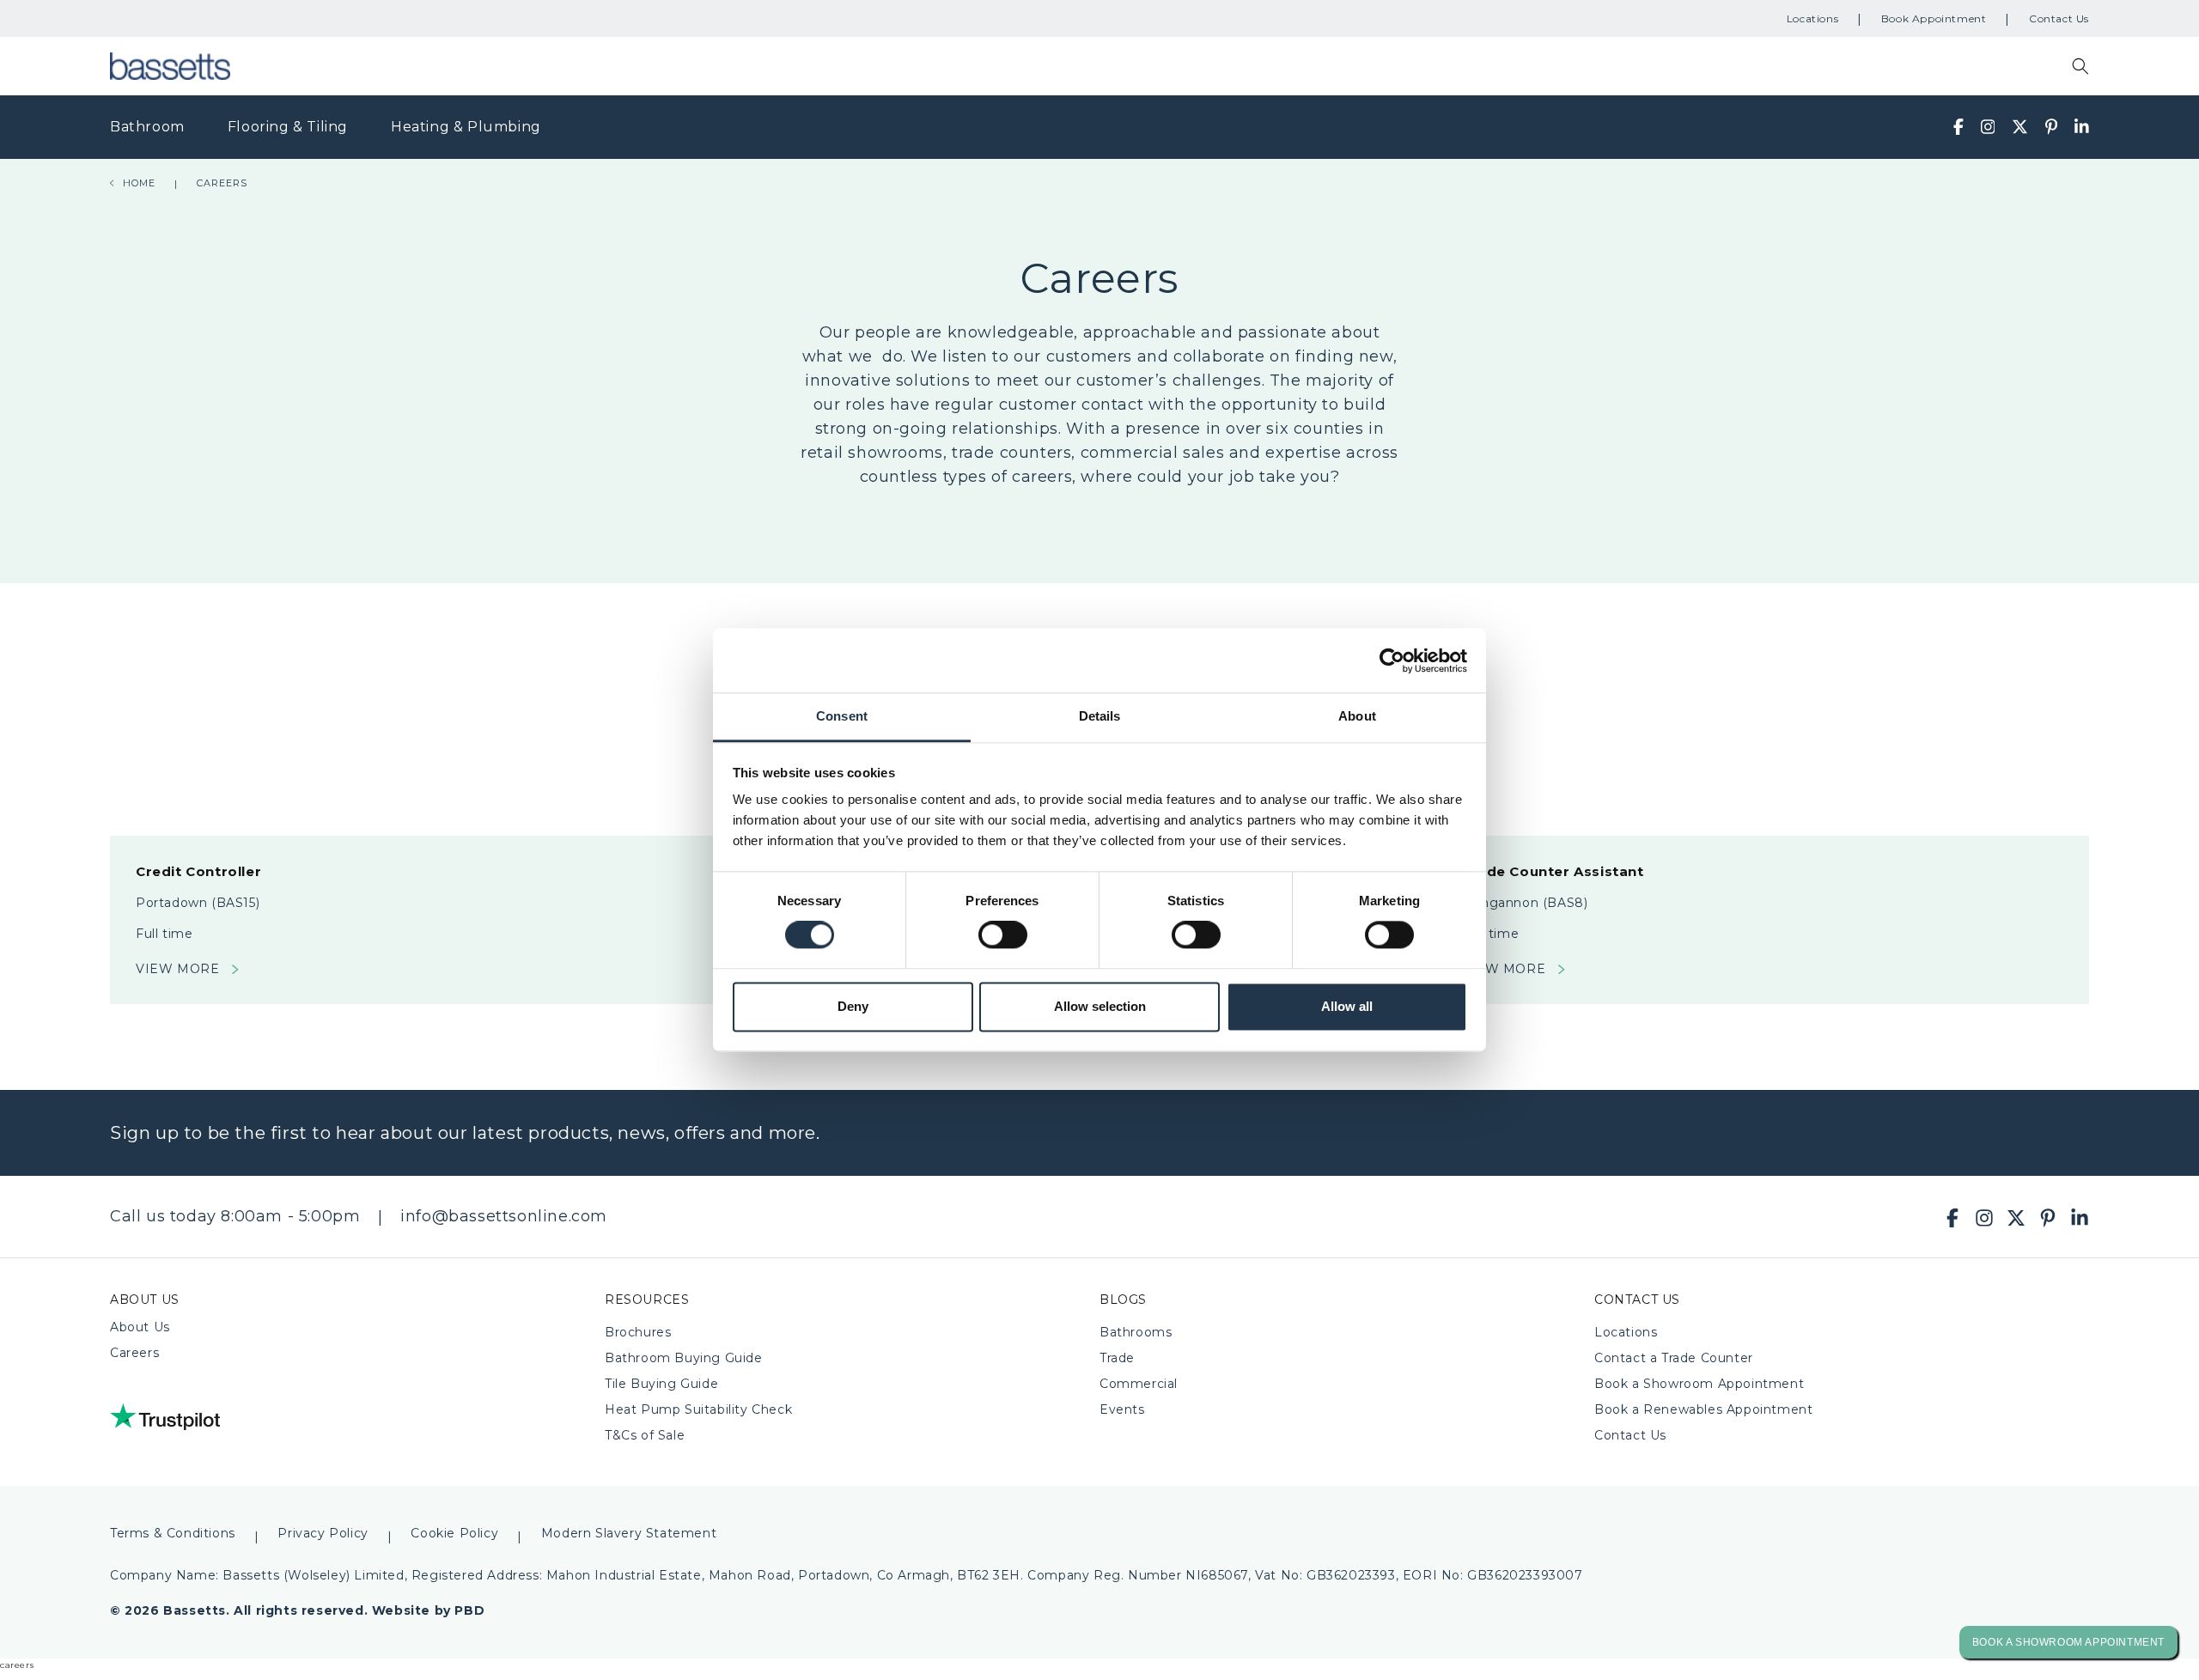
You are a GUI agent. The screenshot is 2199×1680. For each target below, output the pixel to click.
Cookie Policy (454, 1533)
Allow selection (1100, 1006)
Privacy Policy (323, 1533)
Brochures (638, 1332)
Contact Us (2059, 18)
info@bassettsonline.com (504, 1216)
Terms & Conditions (173, 1533)
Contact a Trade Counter (1674, 1358)
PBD (469, 1610)
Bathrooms (1136, 1332)
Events (1122, 1409)
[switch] (1003, 935)
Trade (1117, 1358)
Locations (1812, 18)
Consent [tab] (842, 716)
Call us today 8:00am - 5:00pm (235, 1216)
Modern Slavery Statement (629, 1533)
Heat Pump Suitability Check (698, 1409)
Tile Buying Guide (661, 1384)
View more (177, 969)
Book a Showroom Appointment (1699, 1384)
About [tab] (1357, 716)
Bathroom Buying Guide (684, 1358)
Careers (134, 1353)
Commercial (1139, 1384)
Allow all (1347, 1006)
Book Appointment (1934, 18)
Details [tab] (1100, 716)
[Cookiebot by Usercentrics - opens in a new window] (1392, 660)
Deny (853, 1006)
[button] (2080, 66)
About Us (140, 1327)
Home (139, 184)
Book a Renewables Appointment (1703, 1409)
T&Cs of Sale (645, 1435)
